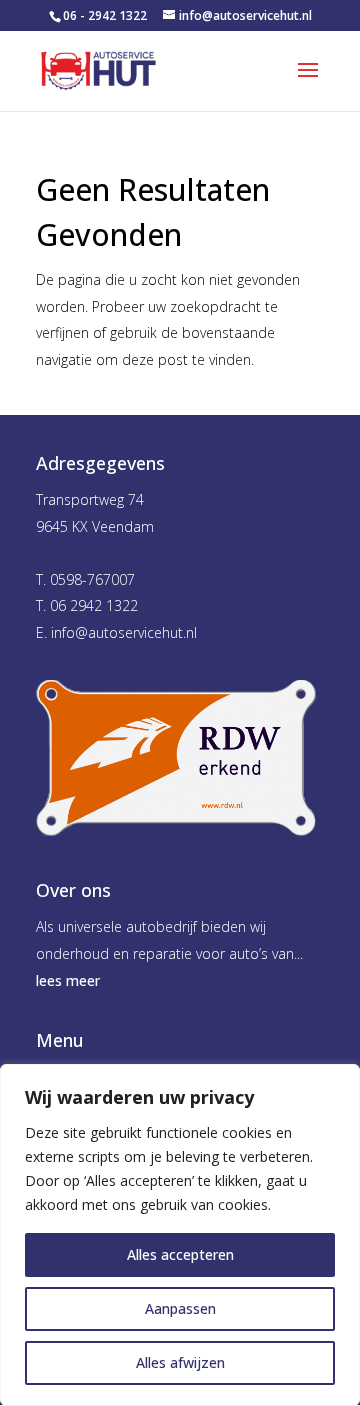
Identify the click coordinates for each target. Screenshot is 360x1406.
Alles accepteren (180, 1254)
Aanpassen (180, 1308)
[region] (180, 1235)
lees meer (68, 980)
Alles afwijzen (180, 1362)
